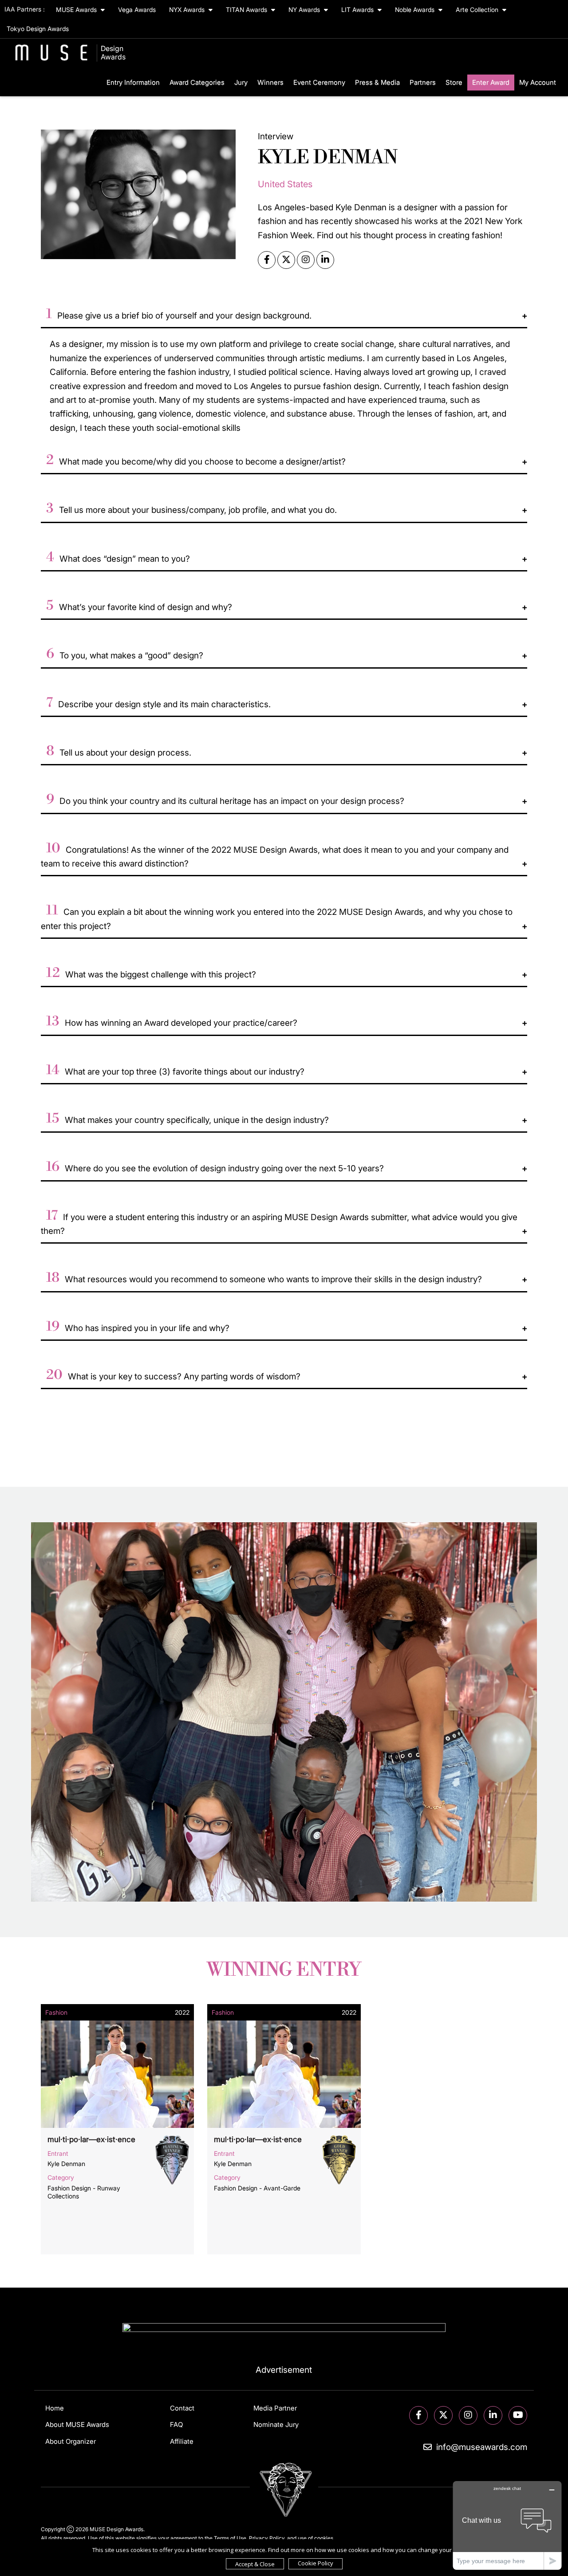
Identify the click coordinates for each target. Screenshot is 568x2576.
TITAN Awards (247, 10)
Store (454, 82)
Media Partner (275, 2408)
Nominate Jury (276, 2424)
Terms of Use (230, 2538)
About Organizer (71, 2441)
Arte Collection (478, 10)
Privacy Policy (267, 2538)
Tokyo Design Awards (38, 29)
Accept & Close (255, 2564)
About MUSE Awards (77, 2424)
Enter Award (491, 82)
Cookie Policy (316, 2563)
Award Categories (197, 82)
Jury (241, 82)
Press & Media (377, 82)
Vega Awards (137, 10)
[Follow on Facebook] (418, 2416)
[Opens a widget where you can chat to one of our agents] (507, 2525)
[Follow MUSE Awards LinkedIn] (493, 2416)
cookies (324, 2538)
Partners (423, 82)
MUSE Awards (77, 10)
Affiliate (182, 2441)
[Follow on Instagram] (468, 2416)
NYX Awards (188, 10)
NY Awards (305, 10)
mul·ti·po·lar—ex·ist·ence (91, 2139)
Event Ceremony (319, 82)
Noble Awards (416, 10)
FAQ (176, 2424)
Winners (270, 82)
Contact (182, 2408)
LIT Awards (358, 10)
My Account (538, 82)
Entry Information (133, 82)
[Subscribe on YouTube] (518, 2416)
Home (55, 2408)
